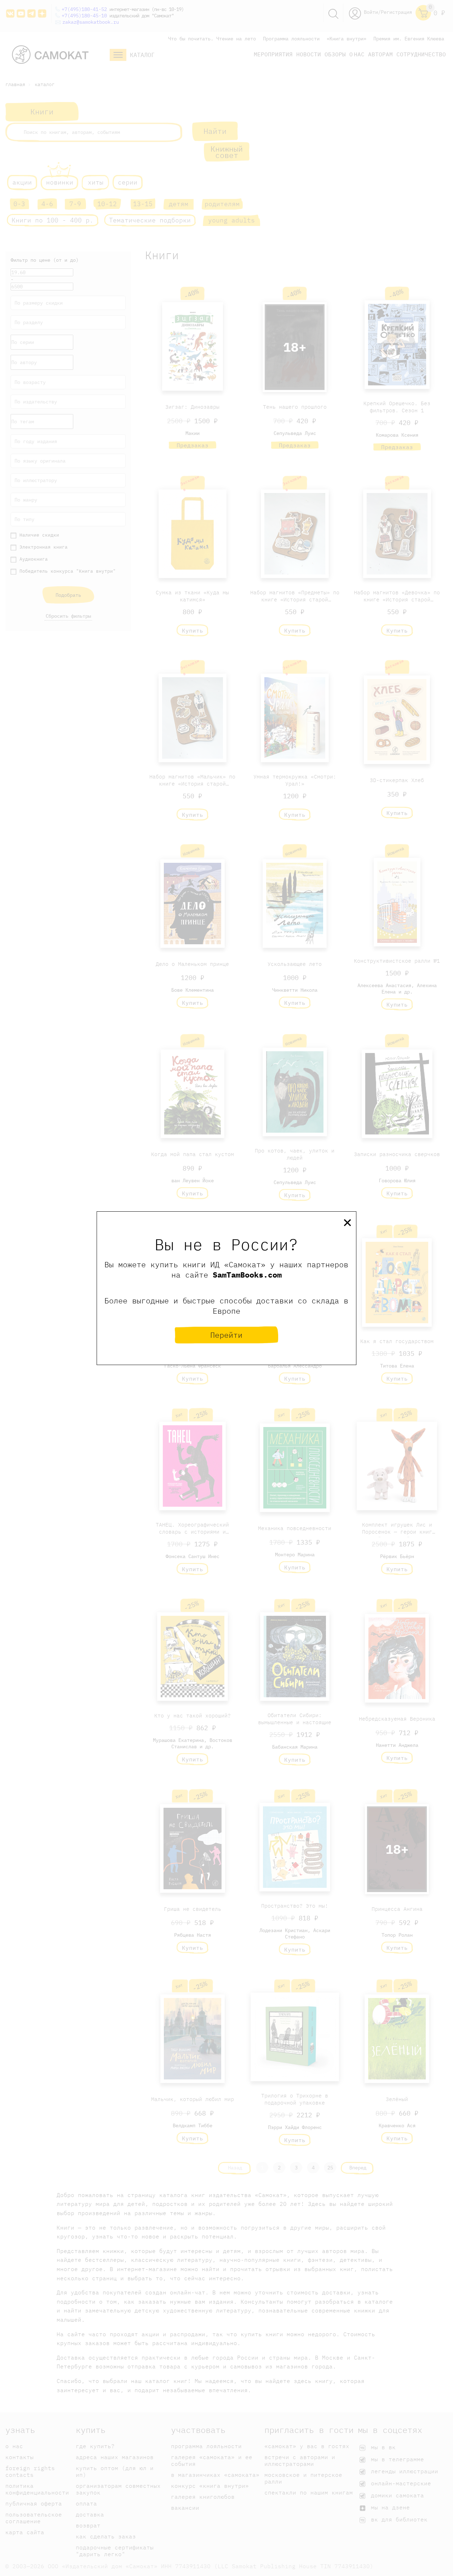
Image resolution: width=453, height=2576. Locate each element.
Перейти (226, 1335)
